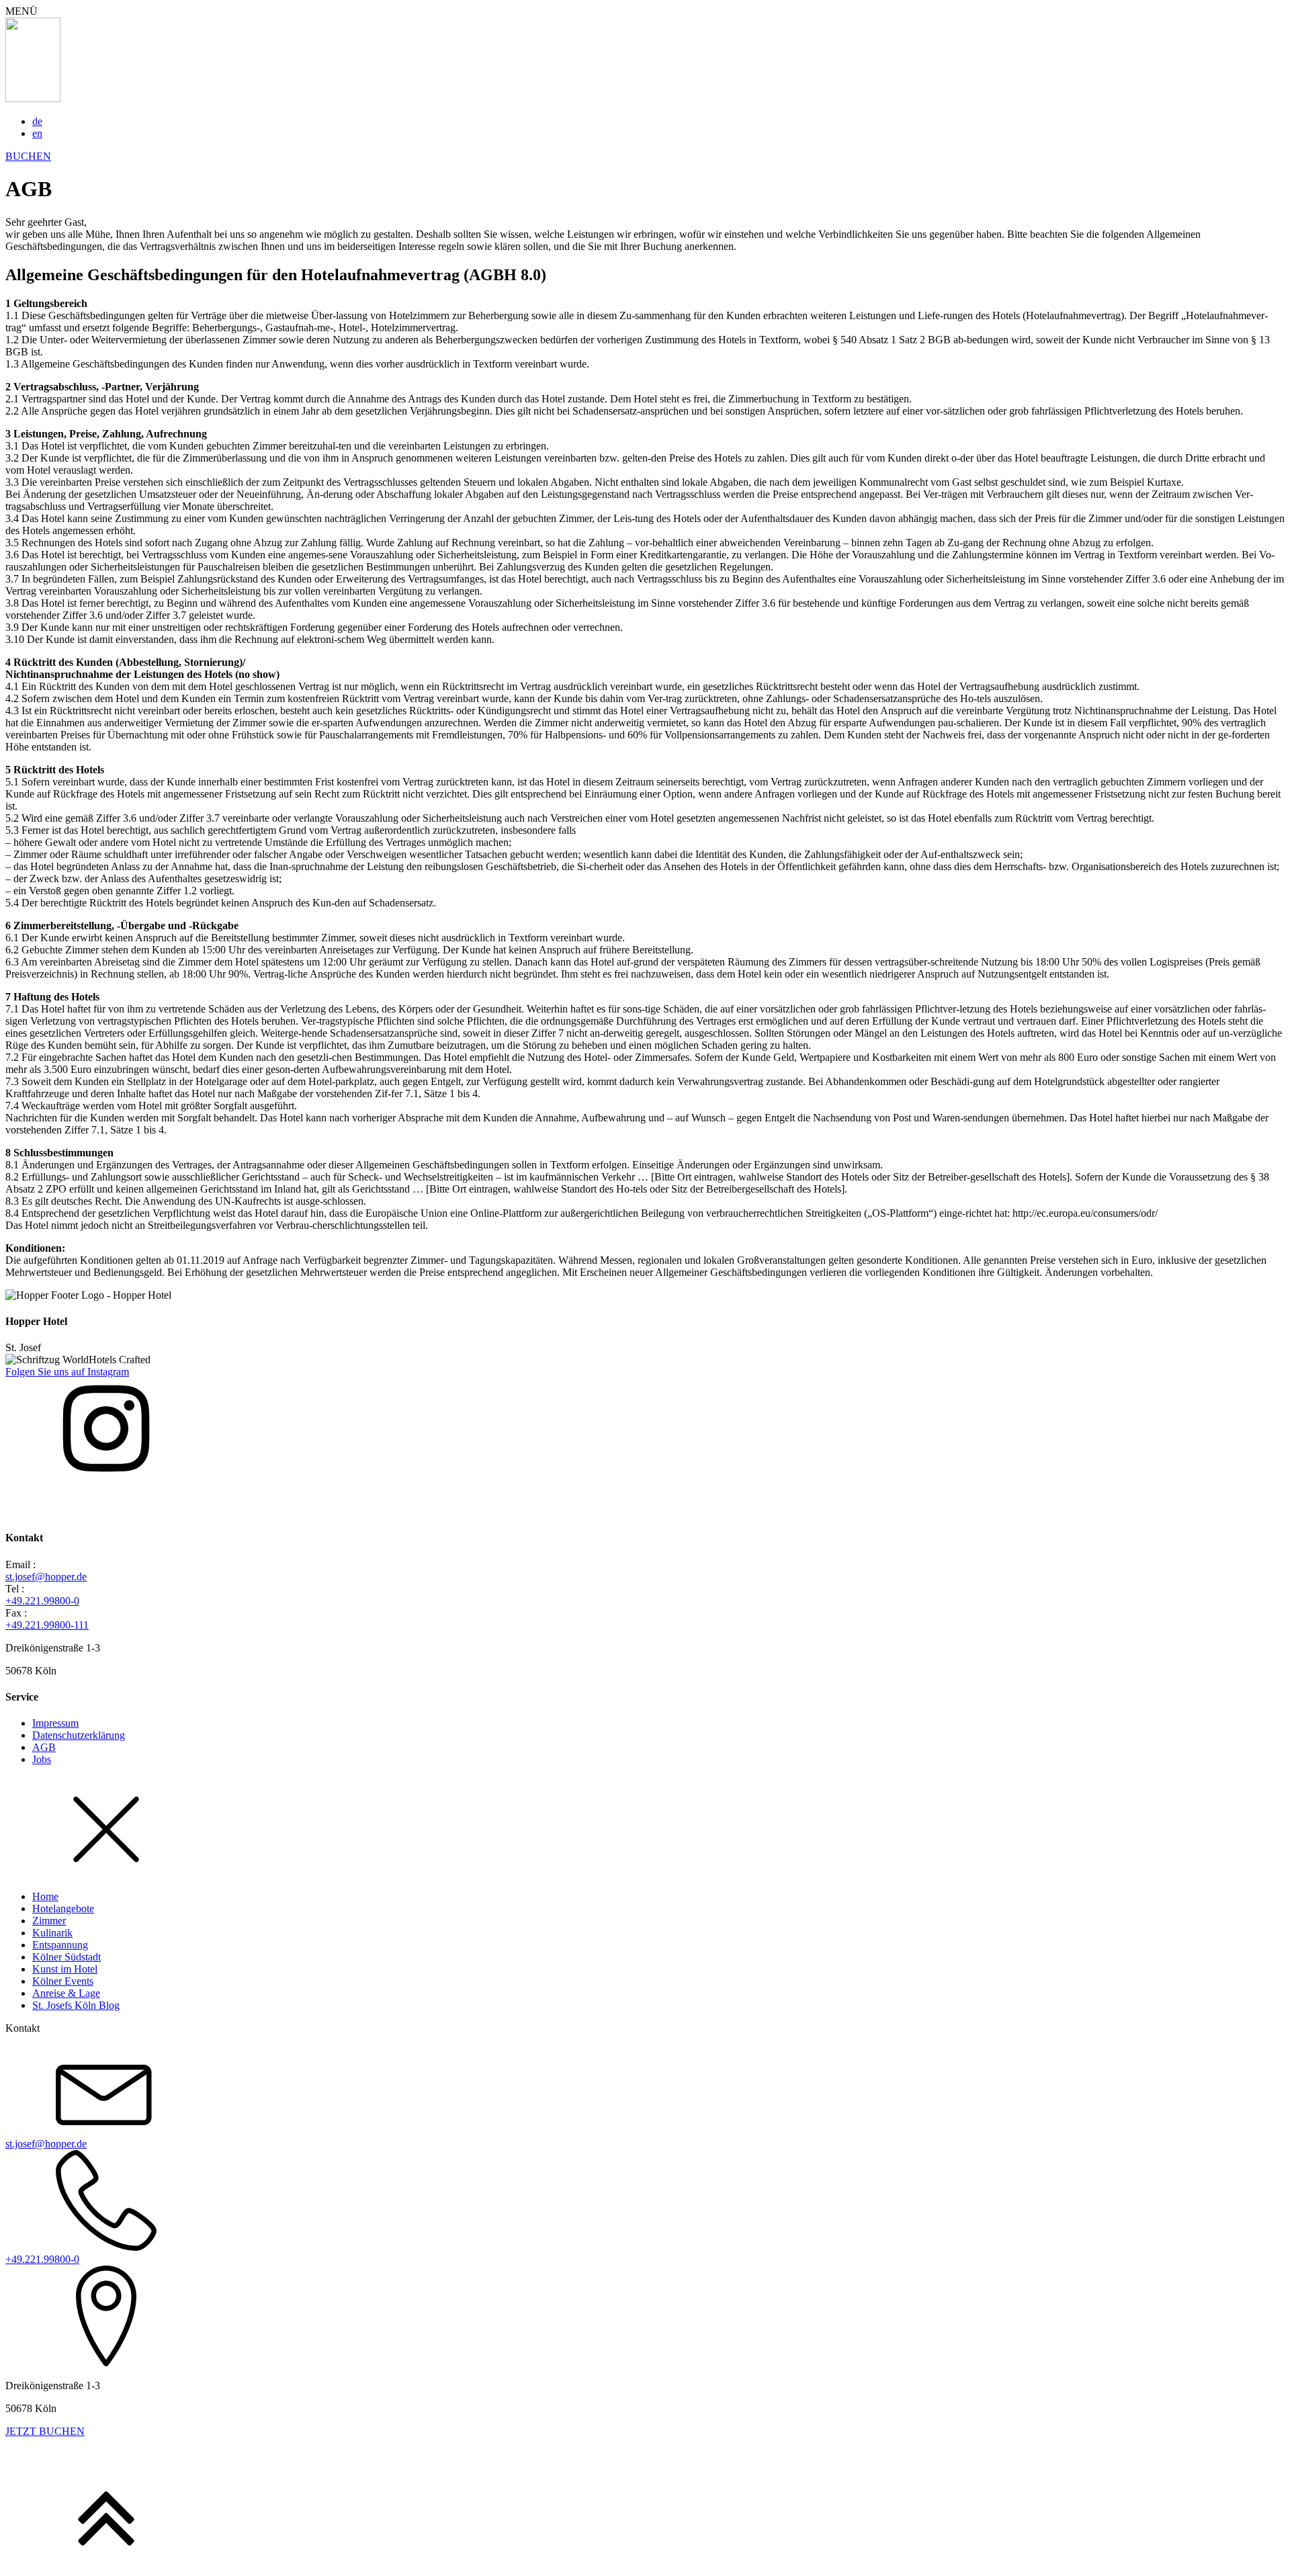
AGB (44, 1747)
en (37, 133)
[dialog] (645, 2122)
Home (45, 1896)
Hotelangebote (63, 1908)
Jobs (42, 1759)
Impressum (55, 1723)
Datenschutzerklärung (79, 1735)
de (37, 121)
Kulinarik (52, 1933)
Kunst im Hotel (65, 1969)
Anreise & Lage (66, 1993)
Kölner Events (63, 1981)
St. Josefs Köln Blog (76, 2005)
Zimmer (49, 1921)
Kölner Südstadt (67, 1957)
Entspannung (60, 1945)
